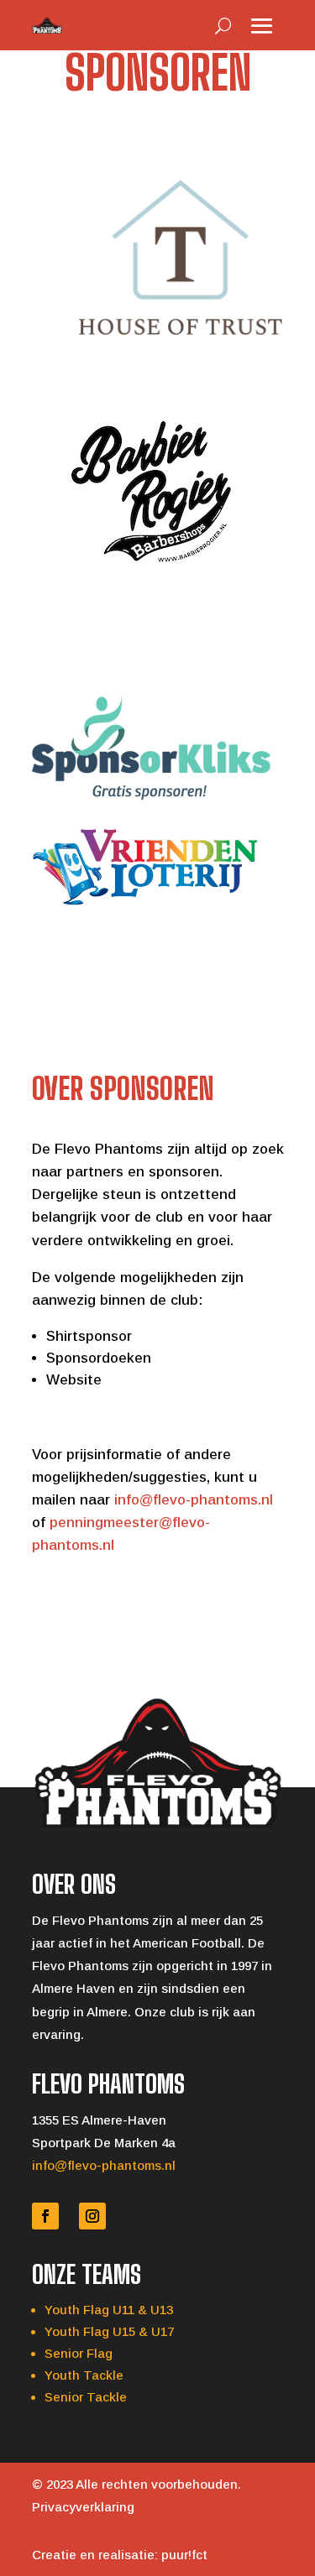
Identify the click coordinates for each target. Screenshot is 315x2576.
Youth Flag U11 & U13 (109, 2310)
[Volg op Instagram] (92, 2216)
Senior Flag (79, 2353)
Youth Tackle (84, 2375)
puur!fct (184, 2555)
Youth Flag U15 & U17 (109, 2331)
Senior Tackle (86, 2397)
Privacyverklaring (83, 2507)
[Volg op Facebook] (45, 2216)
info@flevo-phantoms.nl (194, 1500)
